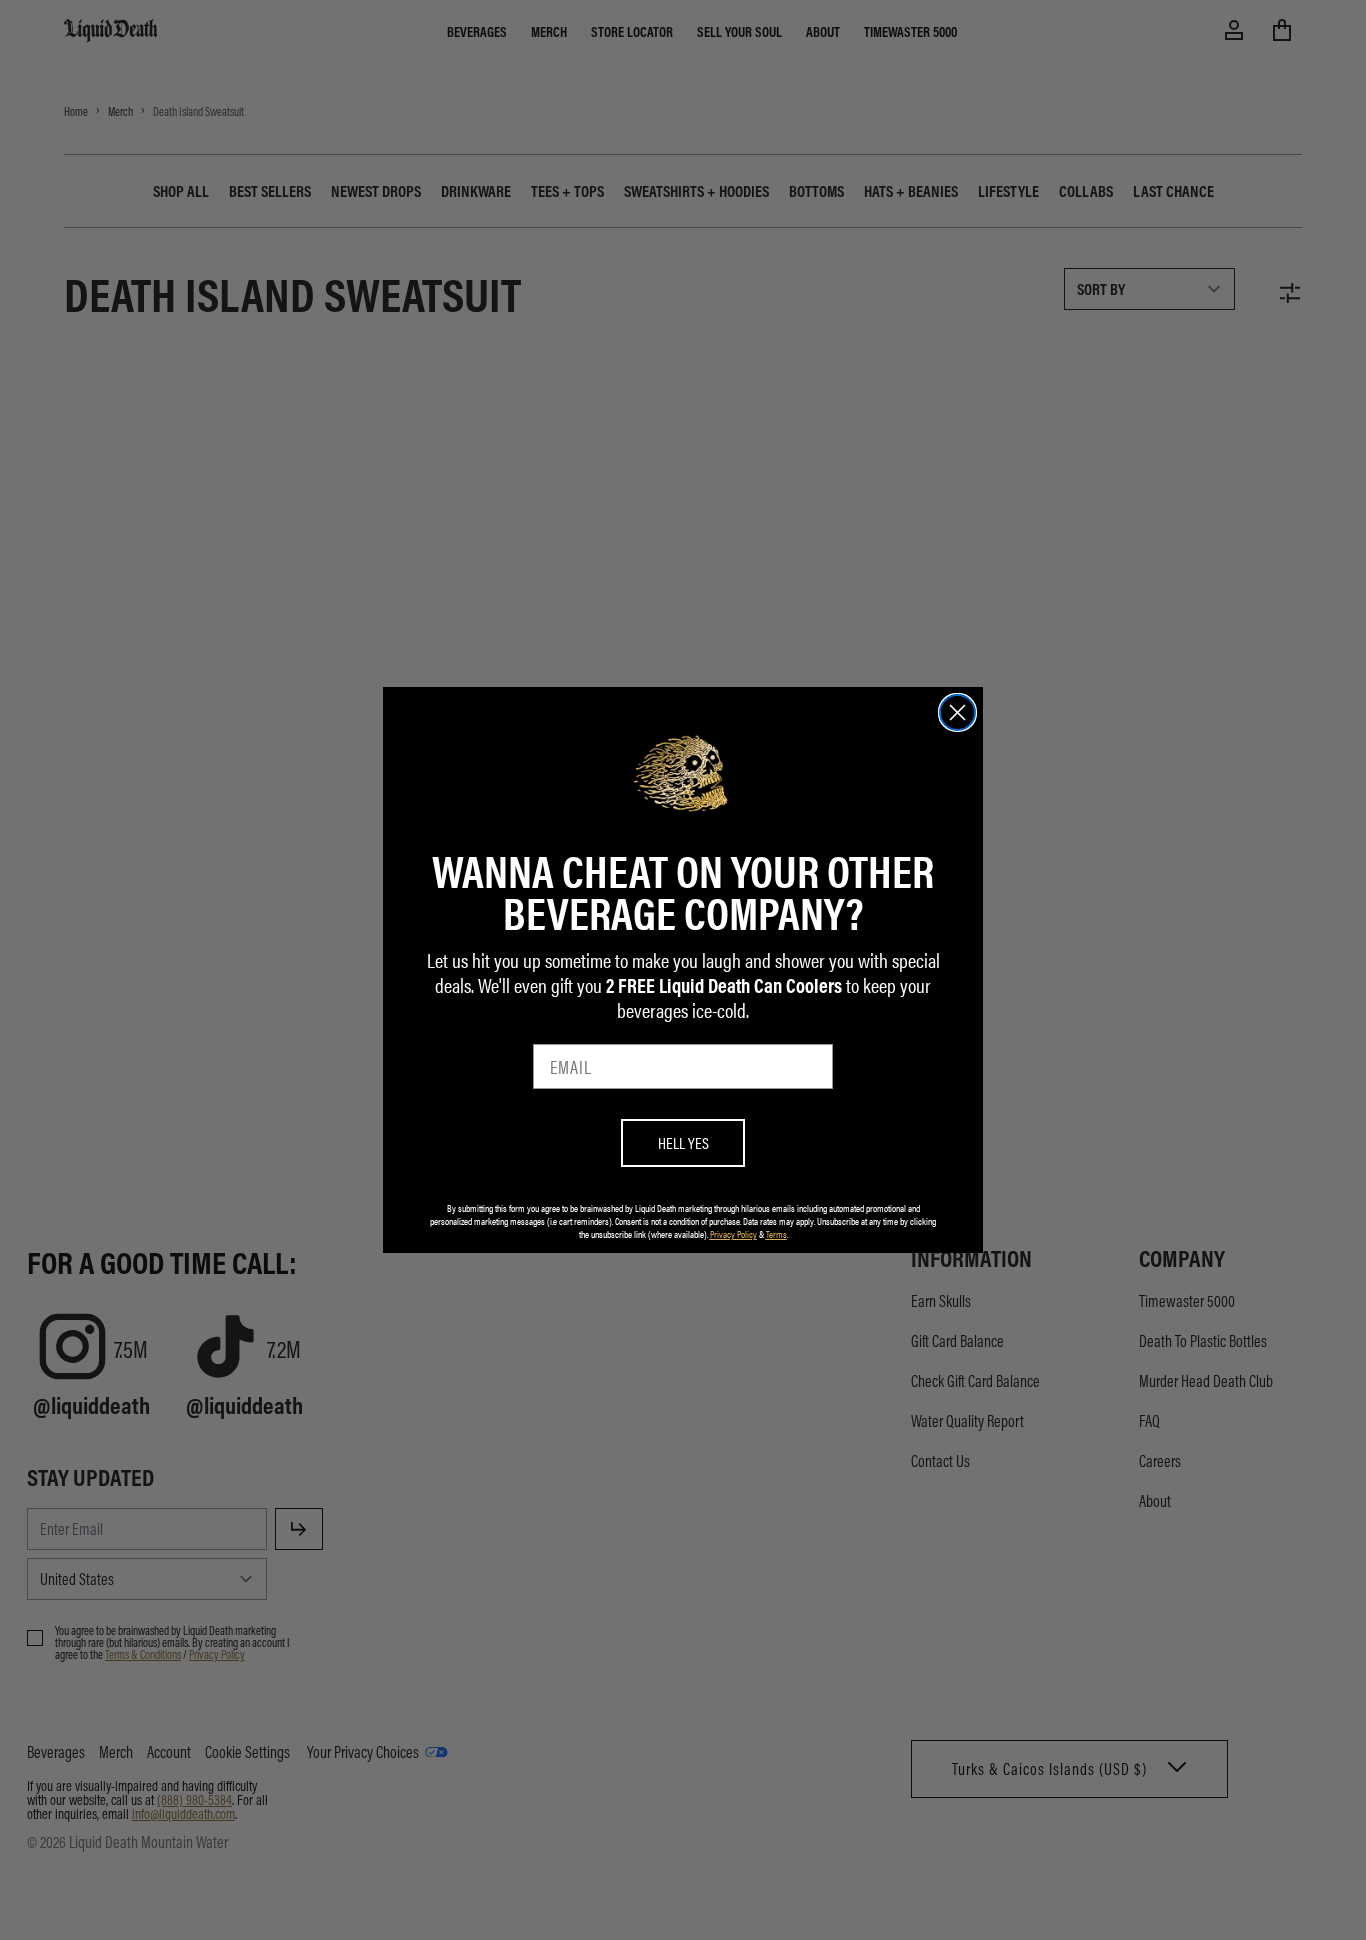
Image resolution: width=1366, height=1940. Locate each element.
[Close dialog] (957, 712)
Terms (776, 1234)
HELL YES (683, 1142)
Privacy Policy (733, 1234)
